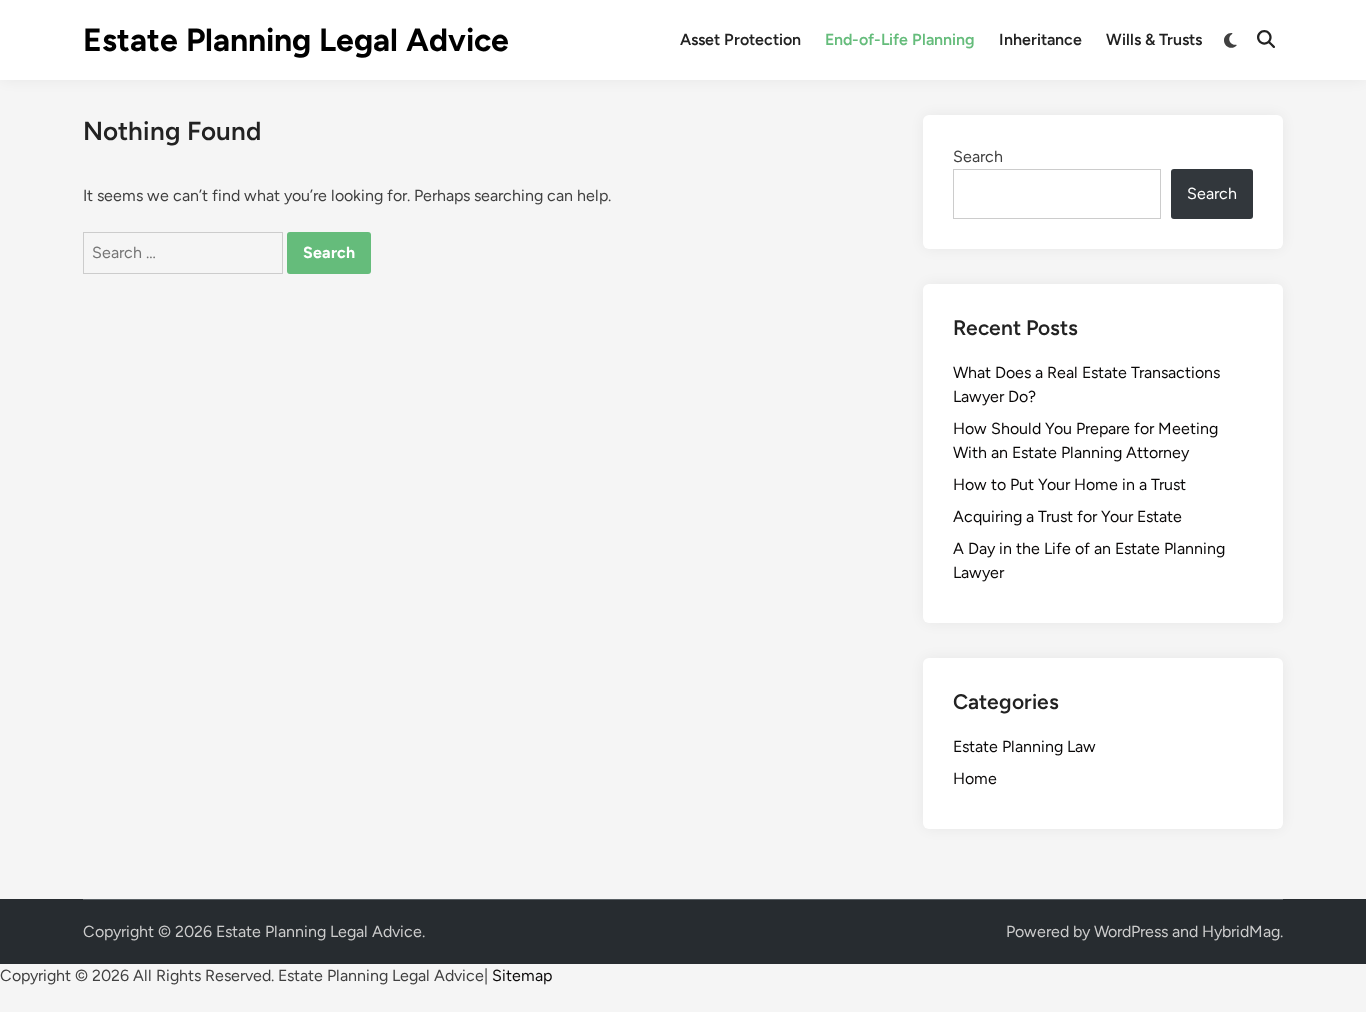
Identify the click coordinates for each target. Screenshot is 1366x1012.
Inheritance (1040, 39)
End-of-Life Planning (900, 39)
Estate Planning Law (1024, 746)
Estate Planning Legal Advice (296, 40)
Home (975, 778)
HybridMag (1241, 931)
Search (978, 156)
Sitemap (522, 975)
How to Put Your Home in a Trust (1069, 484)
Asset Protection (740, 39)
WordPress (1131, 931)
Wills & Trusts (1154, 39)
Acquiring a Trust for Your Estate (1067, 516)
